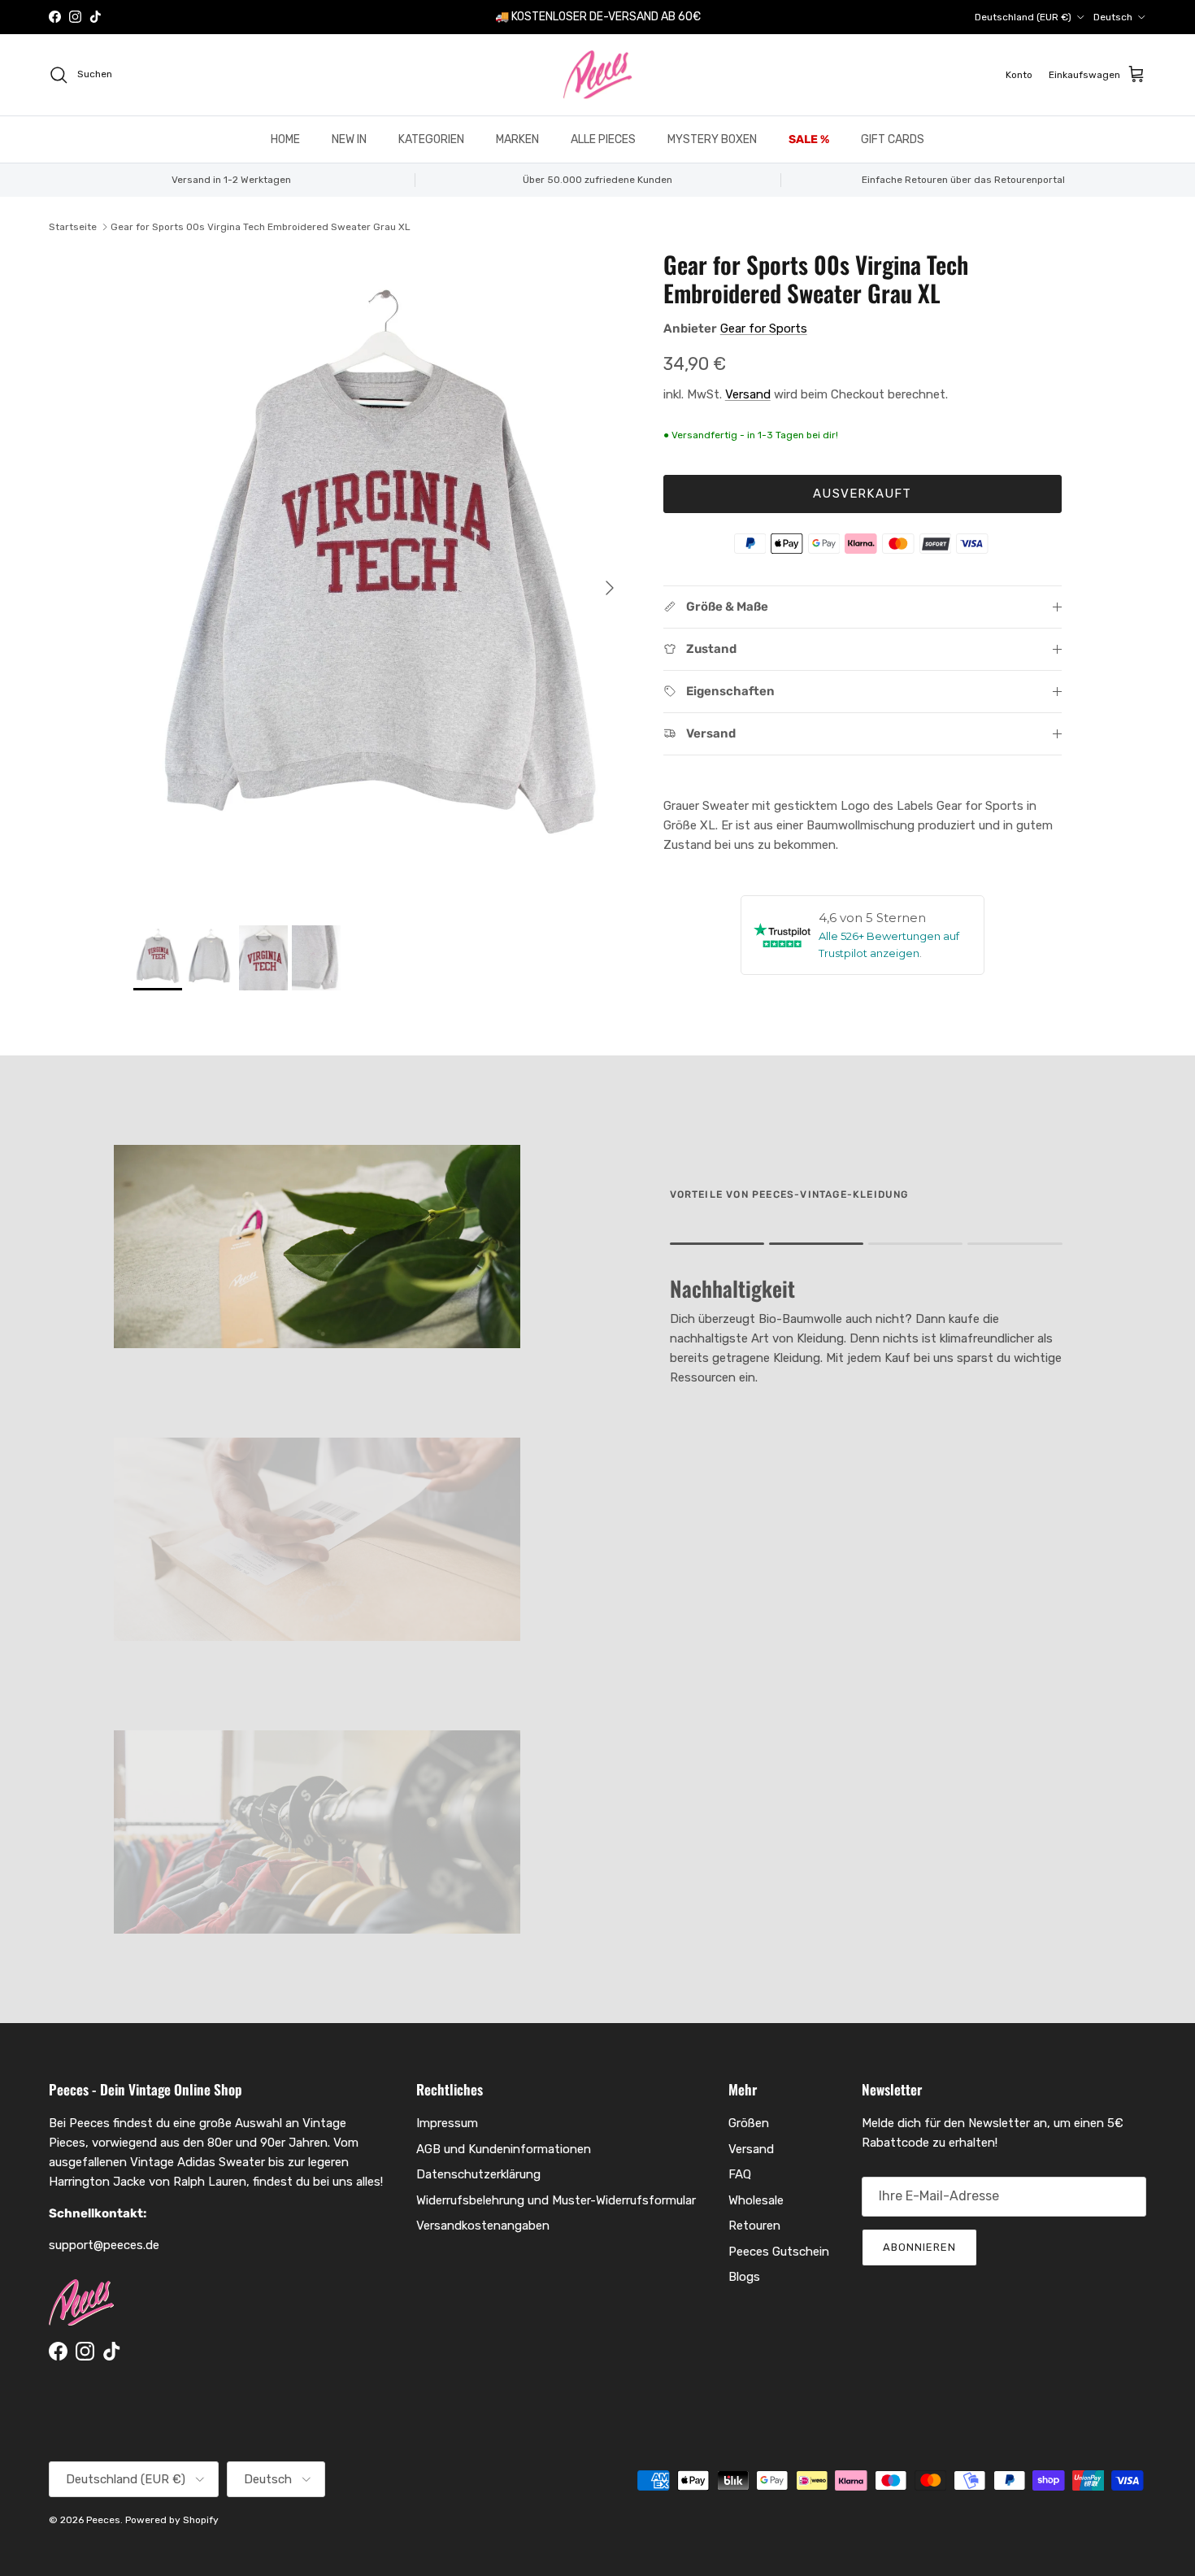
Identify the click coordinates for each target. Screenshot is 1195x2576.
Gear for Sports (764, 329)
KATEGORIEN (431, 139)
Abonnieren (919, 2247)
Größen (749, 2123)
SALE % (809, 139)
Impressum (447, 2123)
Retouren (754, 2226)
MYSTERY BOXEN (712, 139)
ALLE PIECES (603, 139)
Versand (748, 394)
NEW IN (349, 139)
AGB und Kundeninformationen (504, 2149)
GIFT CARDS (893, 139)
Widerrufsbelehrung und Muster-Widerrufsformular (556, 2200)
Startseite (73, 227)
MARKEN (517, 139)
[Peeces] (598, 75)
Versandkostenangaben (483, 2226)
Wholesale (756, 2200)
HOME (285, 139)
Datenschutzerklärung (478, 2174)
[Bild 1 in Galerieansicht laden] (380, 580)
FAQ (740, 2174)
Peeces (103, 2520)
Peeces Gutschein (779, 2252)
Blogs (744, 2277)
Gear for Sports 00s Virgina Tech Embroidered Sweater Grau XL (261, 227)
